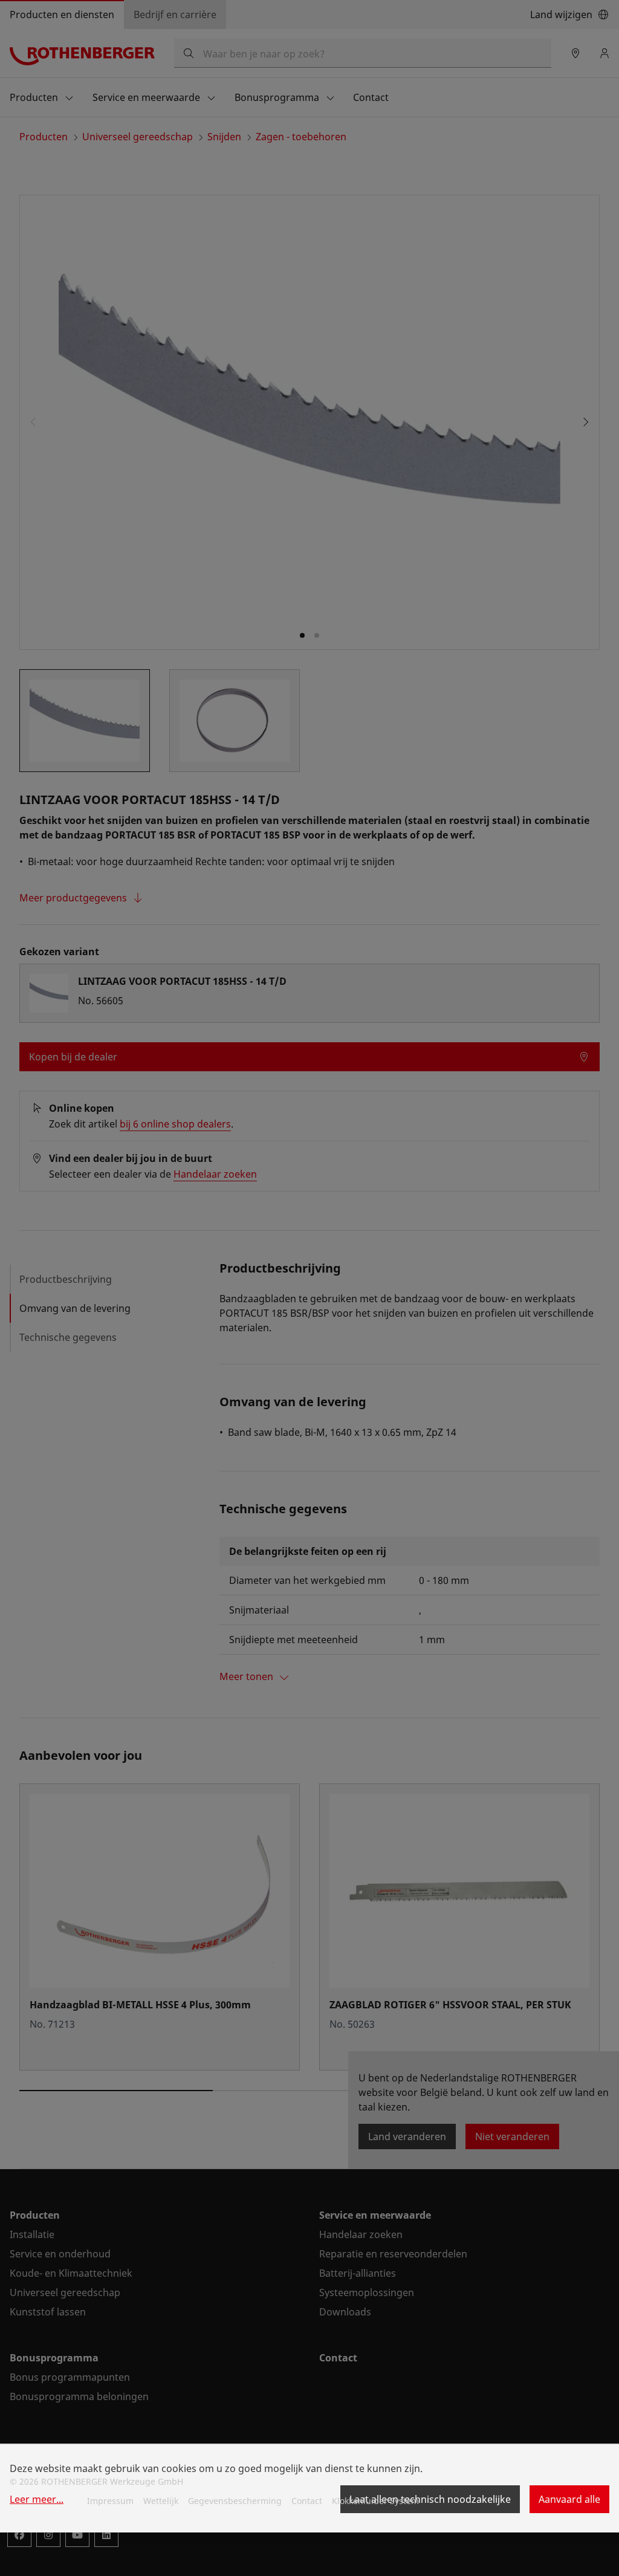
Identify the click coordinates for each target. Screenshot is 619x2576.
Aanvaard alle (569, 2499)
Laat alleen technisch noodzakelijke (430, 2499)
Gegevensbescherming (235, 2501)
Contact (307, 2501)
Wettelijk (161, 2501)
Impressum (110, 2501)
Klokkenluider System (375, 2501)
